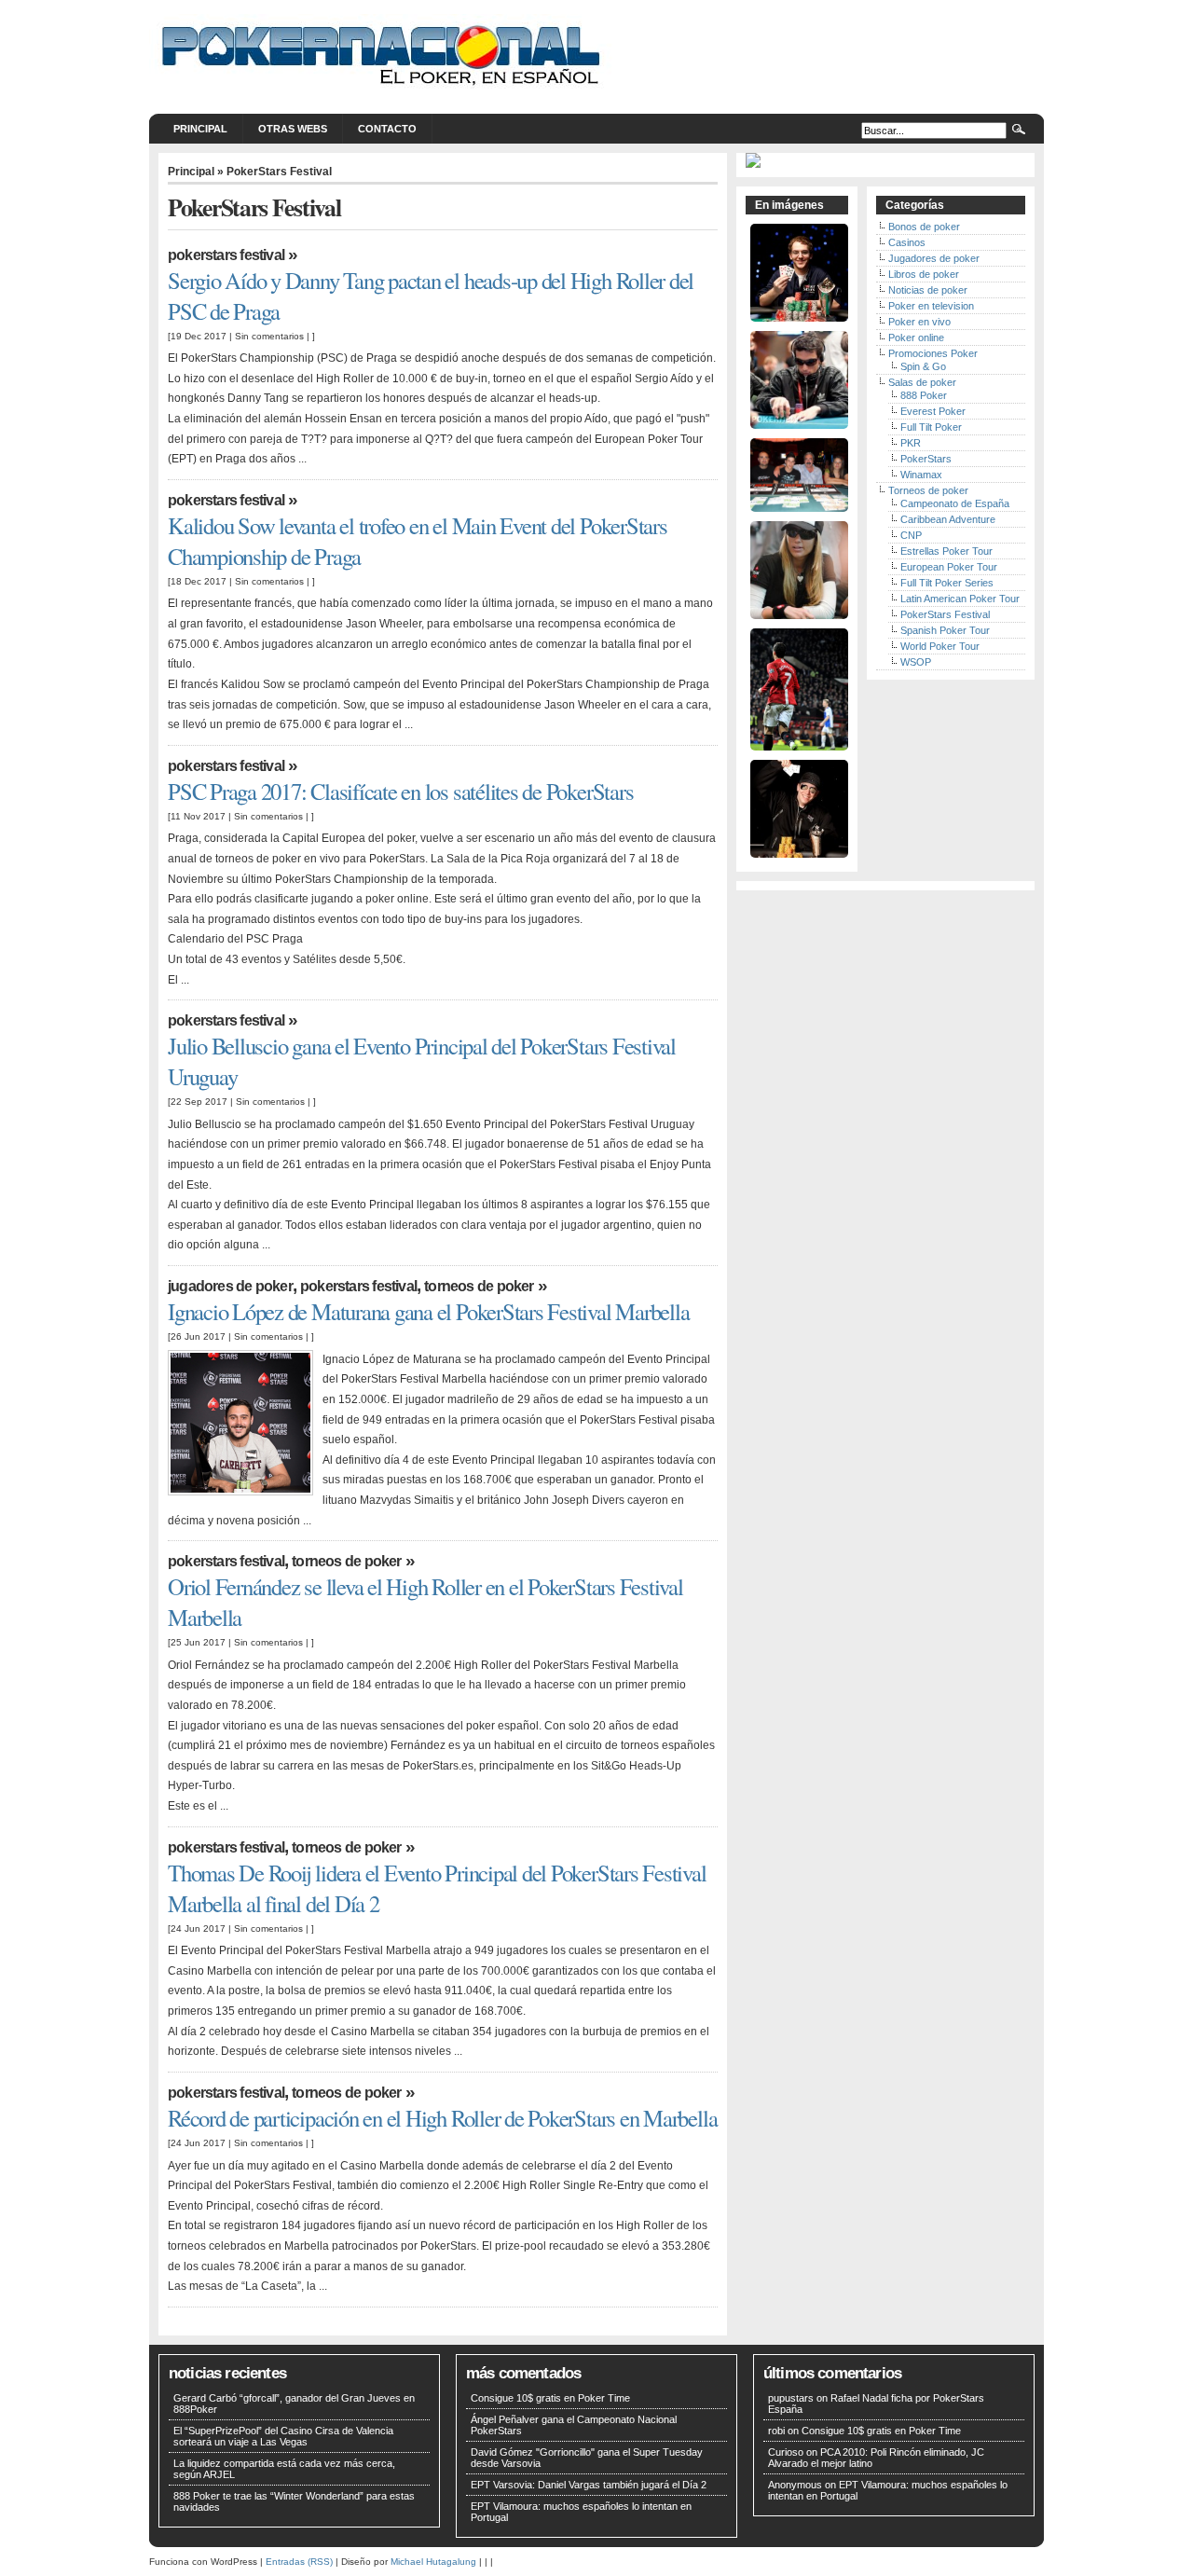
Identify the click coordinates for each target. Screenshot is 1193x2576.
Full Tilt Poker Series (947, 583)
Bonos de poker (924, 227)
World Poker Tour (940, 646)
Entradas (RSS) (299, 2562)
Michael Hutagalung (433, 2562)
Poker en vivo (919, 322)
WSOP (916, 662)
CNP (911, 535)
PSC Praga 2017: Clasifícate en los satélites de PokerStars (400, 791)
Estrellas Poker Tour (946, 551)
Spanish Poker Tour (945, 630)
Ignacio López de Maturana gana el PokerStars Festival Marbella (428, 1311)
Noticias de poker (928, 290)
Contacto (387, 129)
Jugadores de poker (230, 1286)
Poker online (916, 337)
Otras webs (293, 129)
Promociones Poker (933, 353)
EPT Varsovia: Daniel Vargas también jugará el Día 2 (589, 2485)
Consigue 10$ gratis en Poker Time (550, 2398)
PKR (911, 443)
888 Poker (924, 395)
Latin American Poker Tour (960, 599)
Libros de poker (924, 274)
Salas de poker (922, 382)
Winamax (921, 475)
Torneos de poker (479, 1286)
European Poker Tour (949, 567)
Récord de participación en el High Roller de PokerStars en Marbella (442, 2118)
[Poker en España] (382, 91)
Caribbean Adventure (948, 519)
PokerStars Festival (226, 255)
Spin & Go (923, 366)
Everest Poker (933, 411)
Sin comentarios (269, 336)
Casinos (907, 242)
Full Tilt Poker (931, 427)
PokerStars (926, 459)
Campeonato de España (955, 503)
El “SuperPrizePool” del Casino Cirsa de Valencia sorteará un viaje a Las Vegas (283, 2436)
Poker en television (931, 306)
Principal (200, 129)
